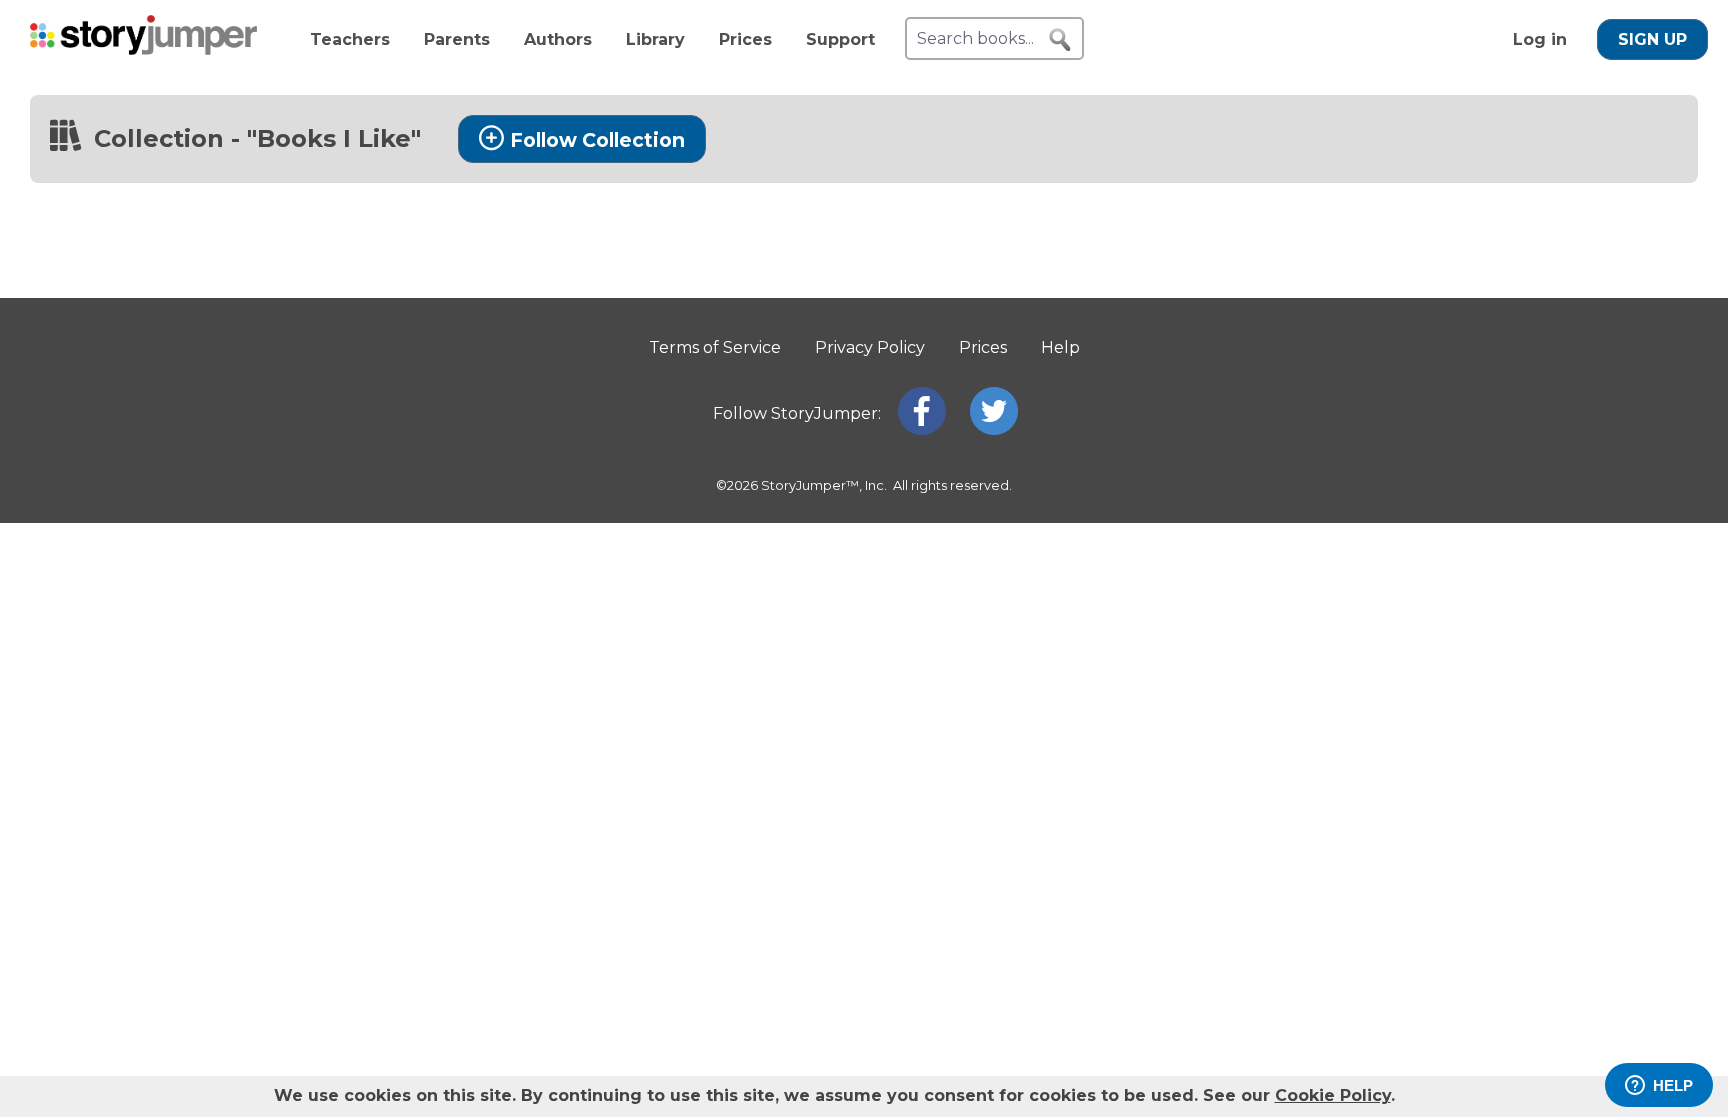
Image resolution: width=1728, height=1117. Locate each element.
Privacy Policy (870, 347)
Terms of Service (715, 347)
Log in (1540, 39)
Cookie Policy (1333, 1095)
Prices (745, 39)
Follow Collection (597, 140)
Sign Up (1652, 39)
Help (1060, 347)
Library (655, 39)
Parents (457, 39)
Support (840, 39)
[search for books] (1060, 40)
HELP (1673, 1085)
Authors (558, 39)
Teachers (350, 39)
